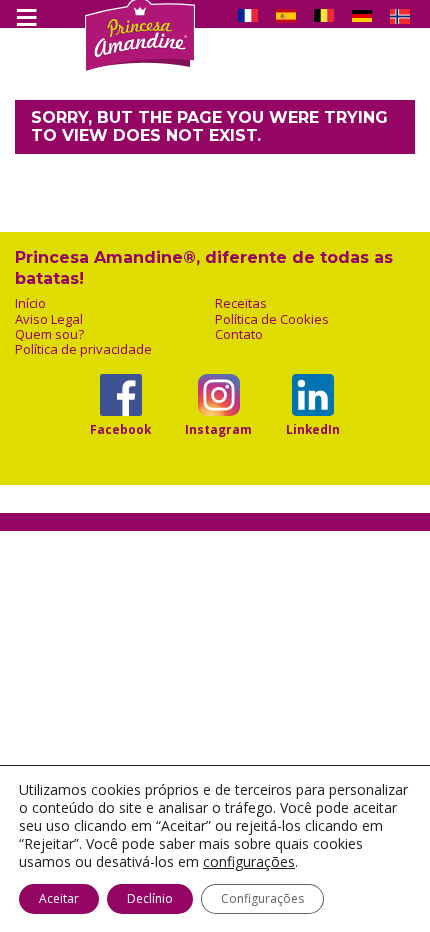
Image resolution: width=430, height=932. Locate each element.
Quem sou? (49, 334)
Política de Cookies (272, 319)
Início (30, 303)
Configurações (262, 898)
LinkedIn (313, 429)
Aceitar (59, 898)
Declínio (150, 898)
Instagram (218, 429)
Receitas (241, 303)
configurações (249, 862)
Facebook (120, 429)
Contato (239, 334)
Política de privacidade (83, 349)
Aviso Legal (49, 319)
